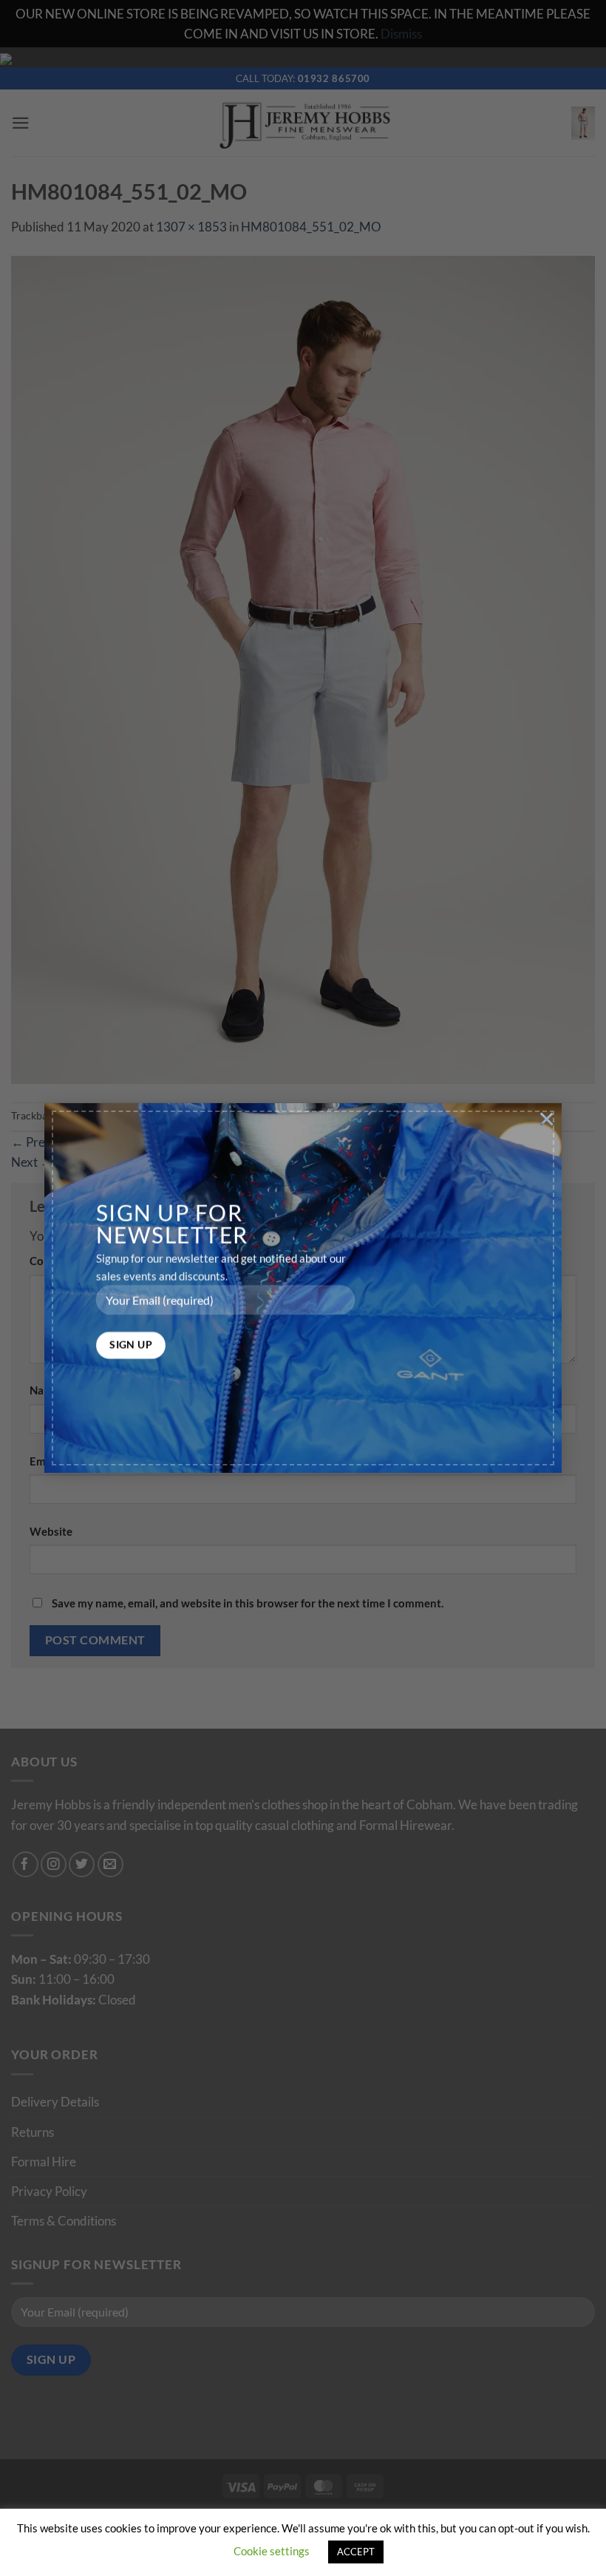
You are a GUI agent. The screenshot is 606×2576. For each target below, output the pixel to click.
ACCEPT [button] (356, 2552)
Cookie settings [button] (272, 2551)
